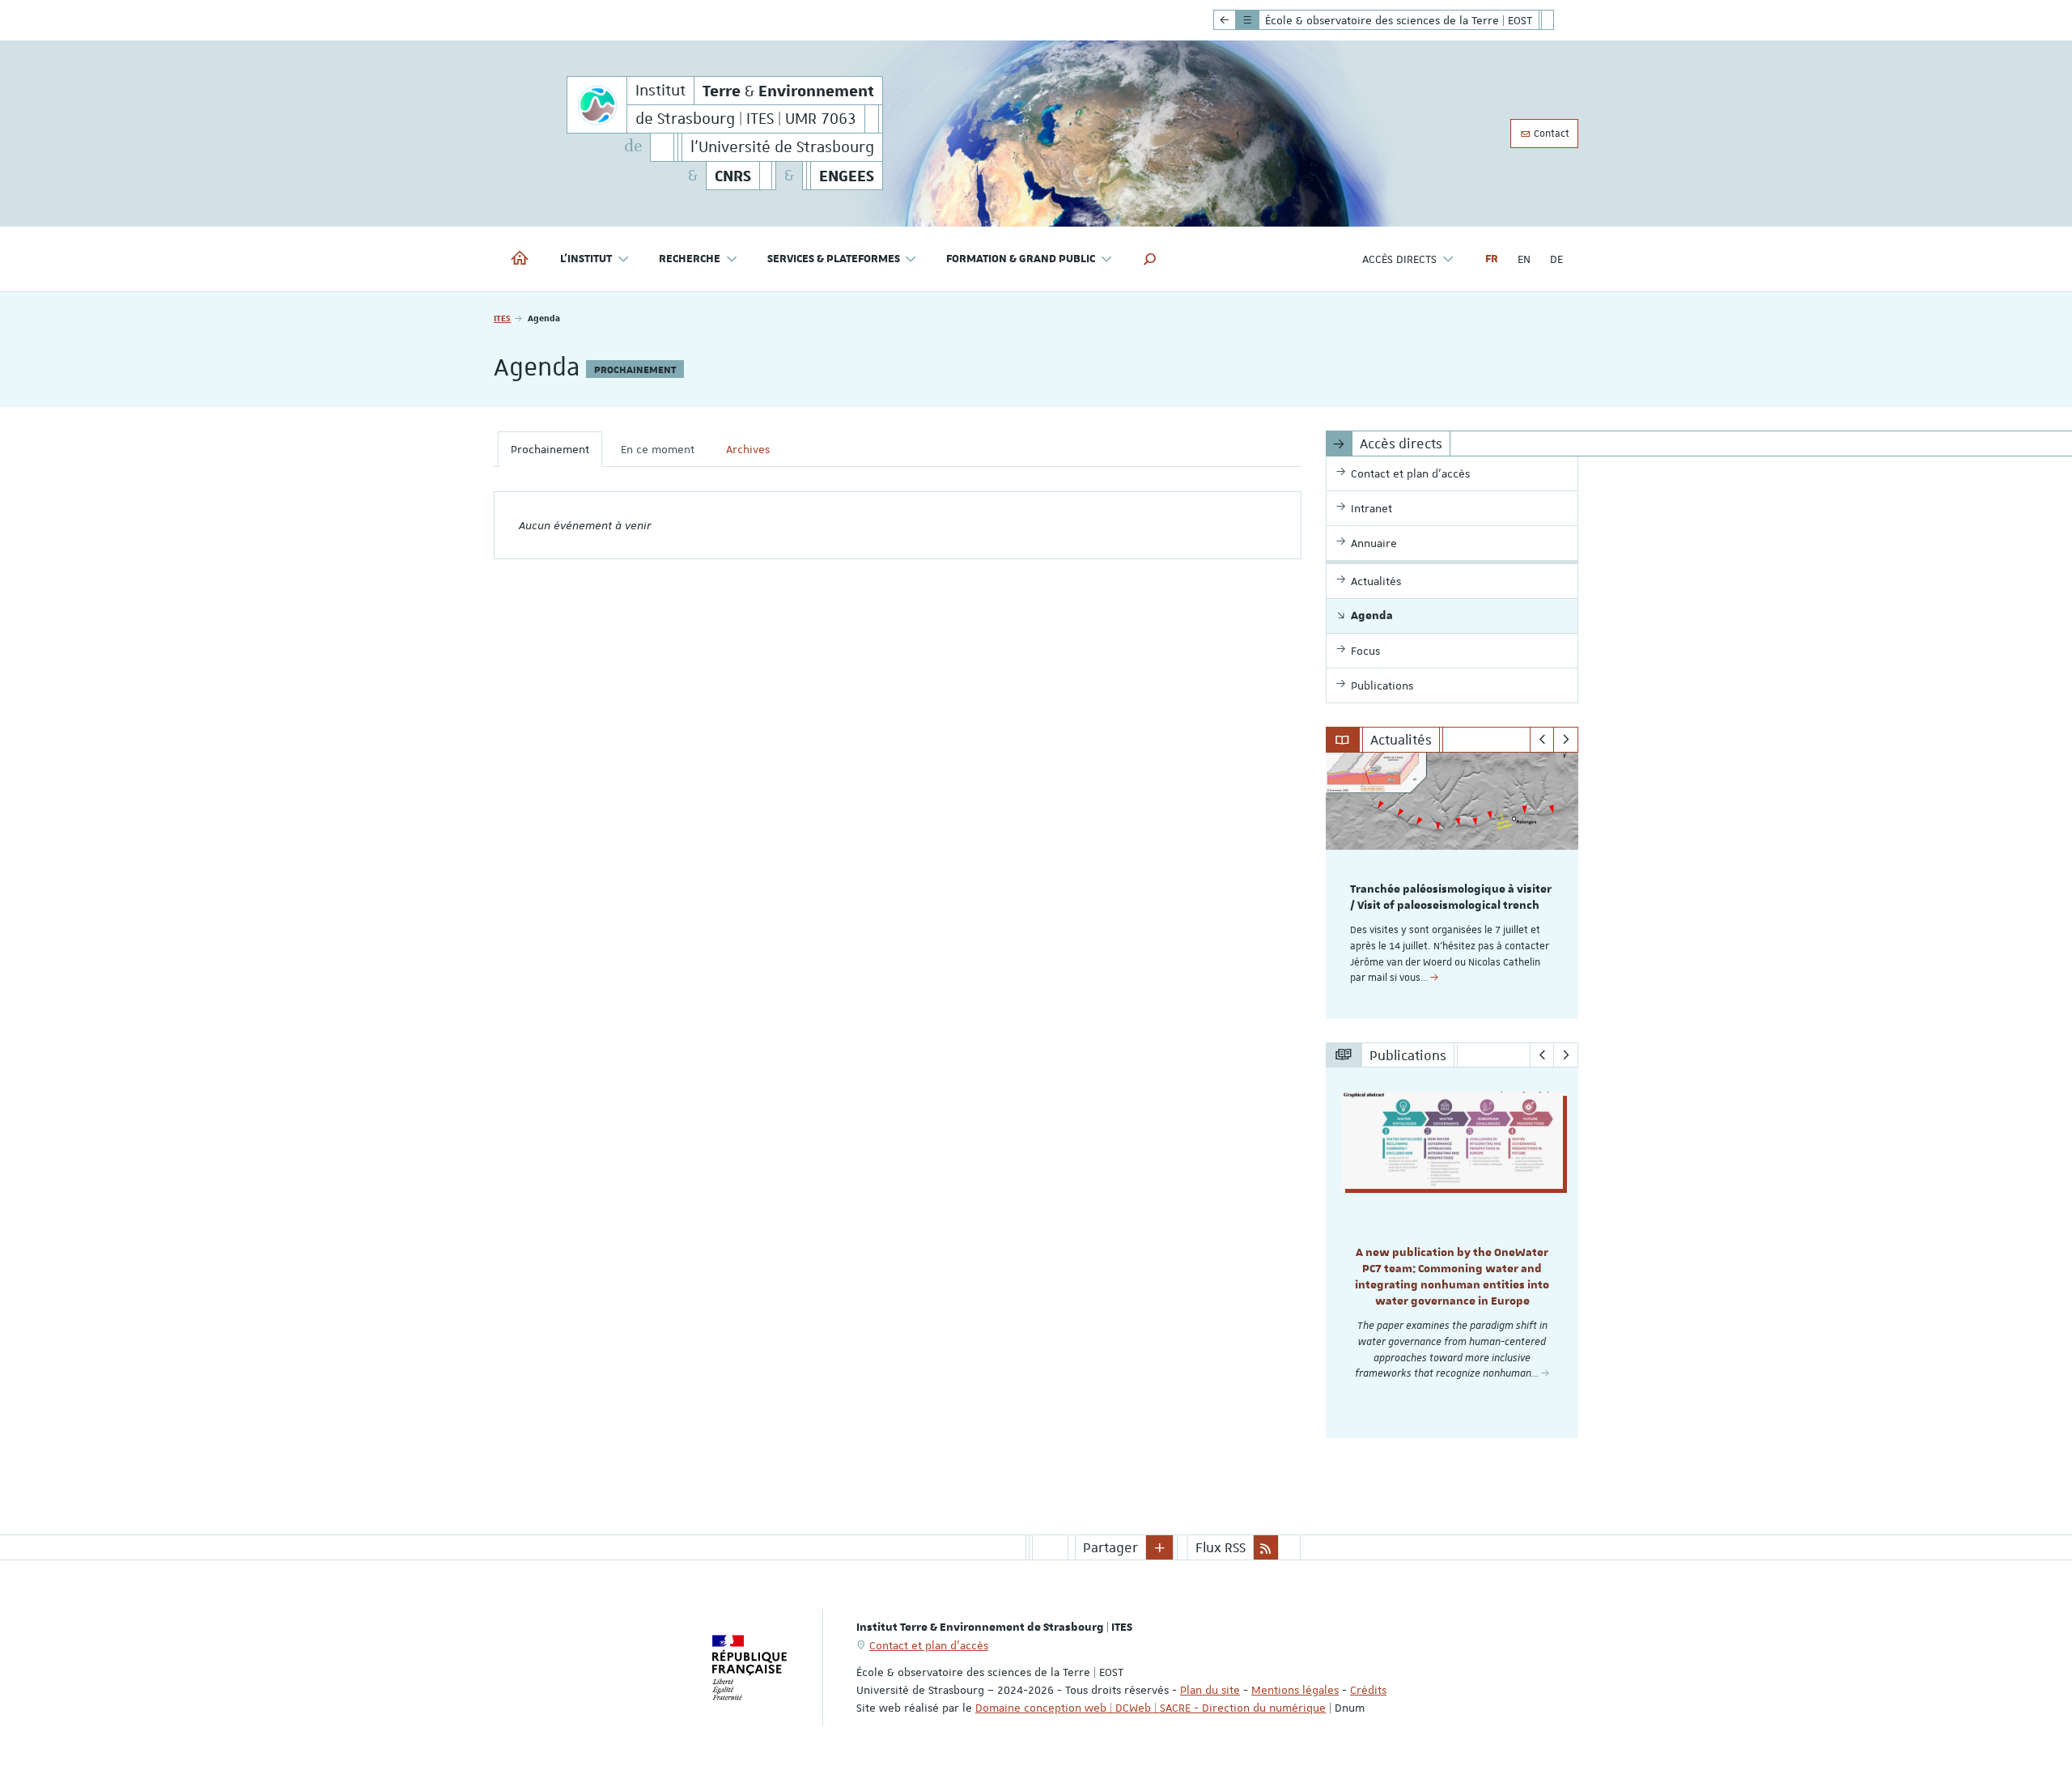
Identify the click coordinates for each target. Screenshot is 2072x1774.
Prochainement (550, 449)
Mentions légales (1295, 1690)
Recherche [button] (690, 259)
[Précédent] (1542, 740)
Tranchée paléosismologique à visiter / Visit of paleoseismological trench (1451, 898)
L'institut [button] (586, 259)
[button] (1150, 259)
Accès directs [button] (1399, 259)
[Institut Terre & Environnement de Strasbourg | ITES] (597, 105)
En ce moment (658, 449)
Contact (1550, 134)
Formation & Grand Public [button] (1021, 259)
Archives (748, 449)
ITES (502, 318)
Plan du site (1210, 1690)
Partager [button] (1110, 1547)
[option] (1452, 886)
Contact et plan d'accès (929, 1645)
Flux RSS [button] (1221, 1547)
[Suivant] (1566, 740)
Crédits (1368, 1690)
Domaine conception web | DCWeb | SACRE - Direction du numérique (1151, 1708)
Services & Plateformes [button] (834, 259)
